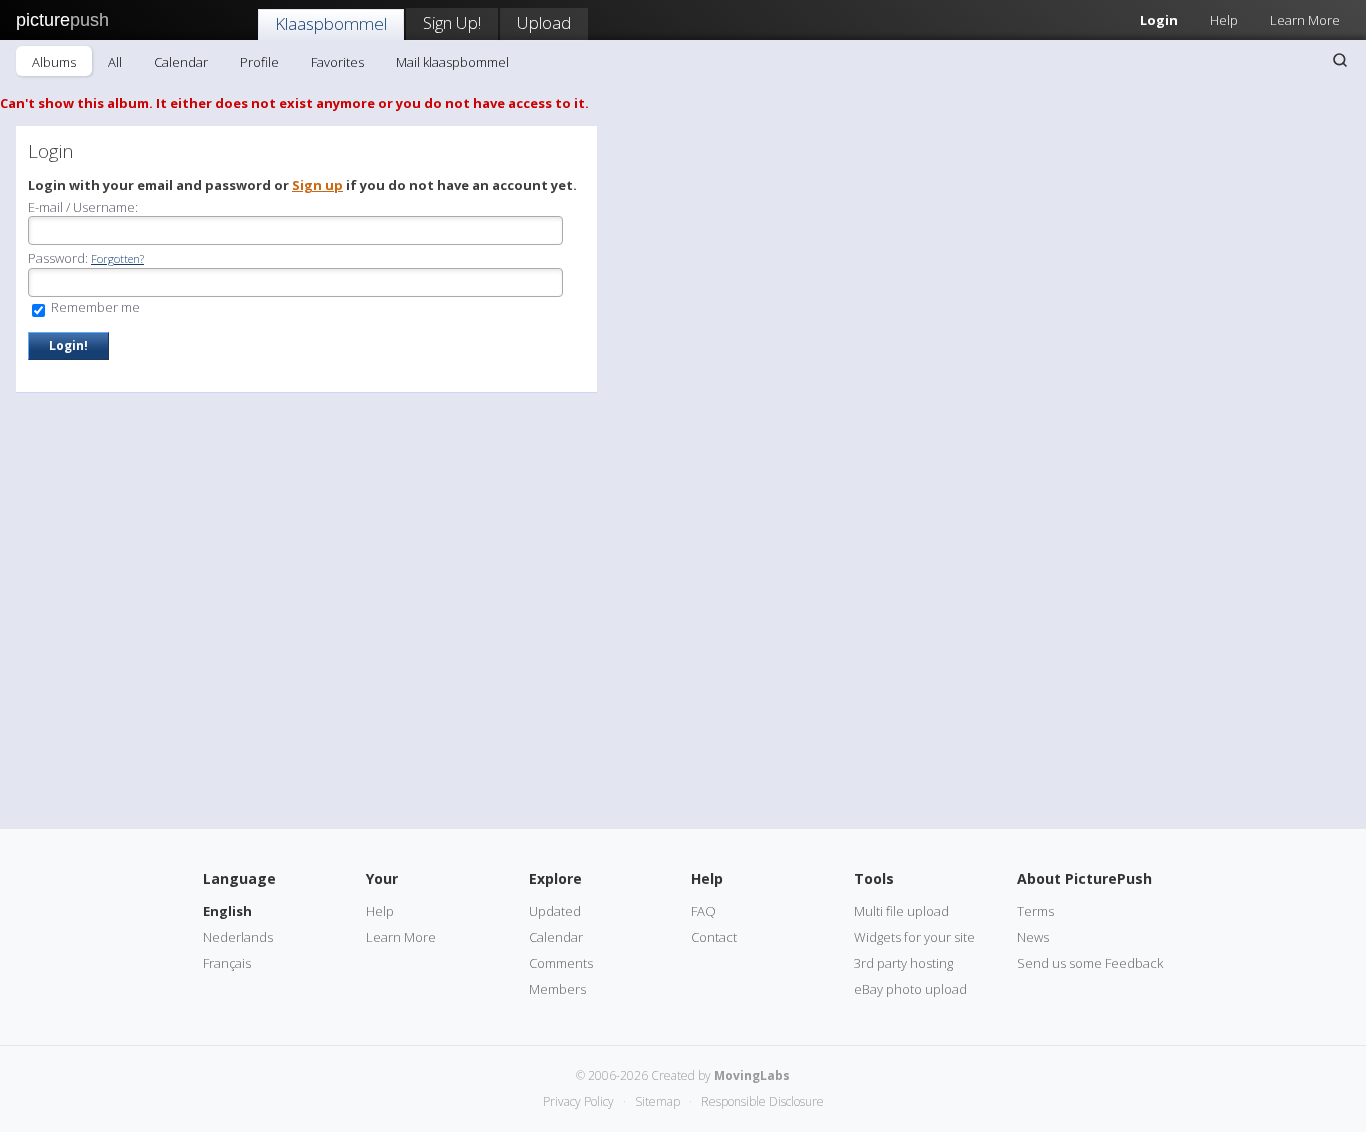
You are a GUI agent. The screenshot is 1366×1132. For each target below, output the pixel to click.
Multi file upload (901, 911)
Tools (874, 878)
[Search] (1340, 60)
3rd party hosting (903, 963)
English (227, 911)
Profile (259, 62)
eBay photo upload (910, 989)
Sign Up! (452, 22)
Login (1159, 20)
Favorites (337, 62)
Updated (555, 911)
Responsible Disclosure (762, 1101)
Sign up (317, 185)
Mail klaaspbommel (452, 62)
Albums (54, 62)
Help (1224, 20)
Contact (714, 937)
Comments (561, 963)
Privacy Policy (578, 1101)
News (1033, 937)
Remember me (94, 307)
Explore (555, 878)
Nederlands (238, 937)
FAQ (703, 911)
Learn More (1305, 20)
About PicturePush (1084, 878)
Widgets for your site (914, 937)
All (115, 62)
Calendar (181, 62)
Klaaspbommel (331, 23)
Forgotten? (117, 258)
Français (227, 963)
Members (557, 989)
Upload (544, 22)
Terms (1035, 911)
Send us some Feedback (1090, 963)
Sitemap (657, 1101)
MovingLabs (752, 1075)
